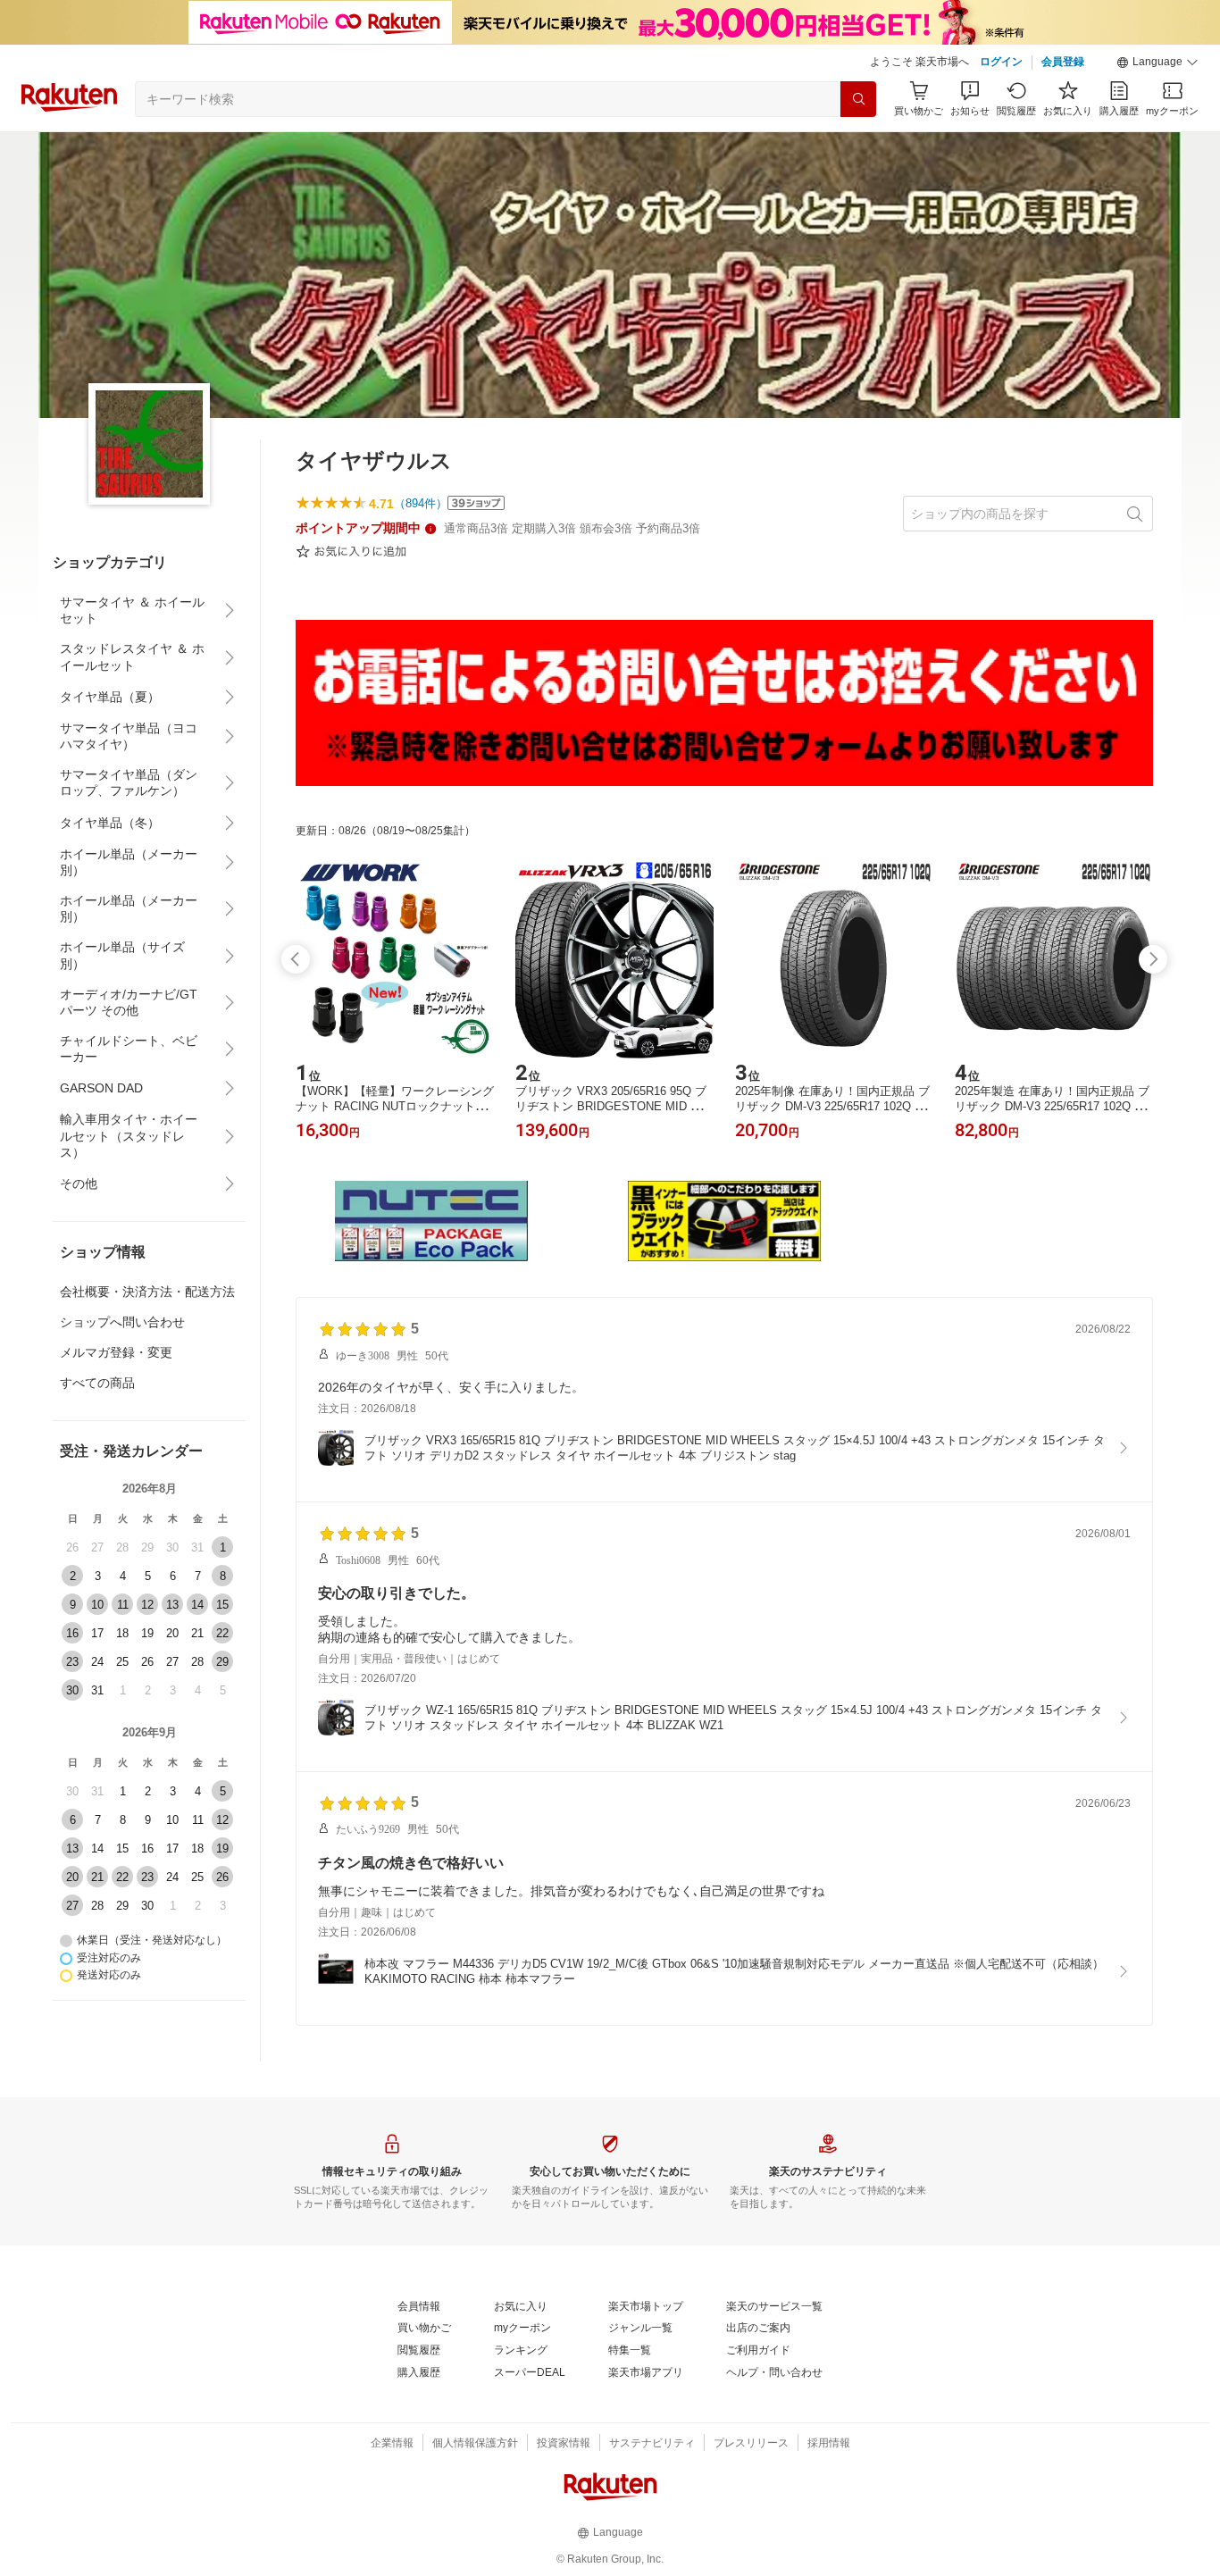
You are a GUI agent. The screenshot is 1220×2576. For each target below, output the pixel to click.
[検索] (858, 99)
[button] (1157, 63)
